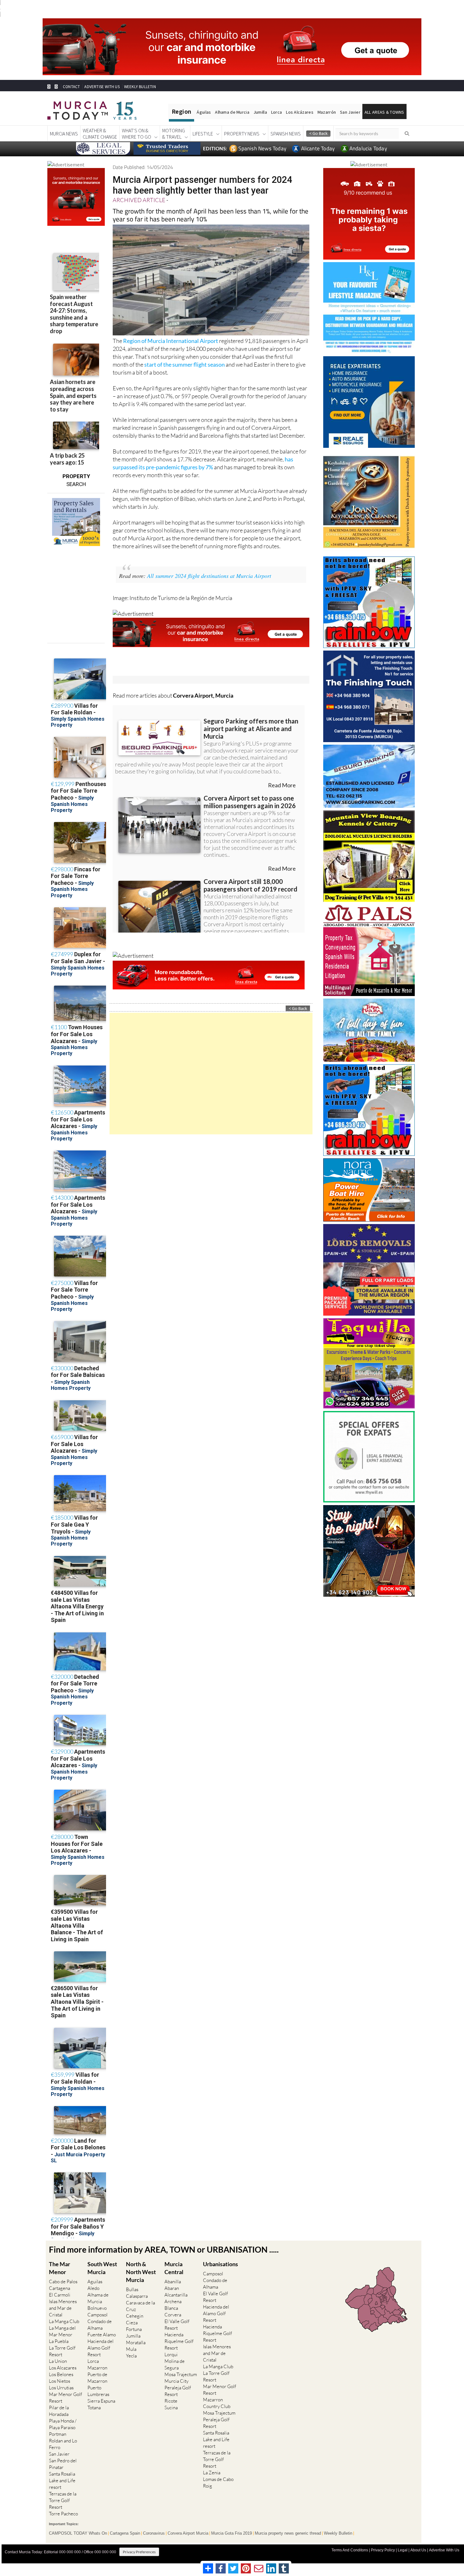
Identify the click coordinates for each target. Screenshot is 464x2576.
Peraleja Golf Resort (178, 2391)
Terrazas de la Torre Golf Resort (63, 2500)
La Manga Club (64, 2321)
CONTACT (71, 87)
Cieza (132, 2323)
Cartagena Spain (125, 2533)
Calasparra (137, 2296)
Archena (173, 2301)
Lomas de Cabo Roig (218, 2483)
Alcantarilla (176, 2295)
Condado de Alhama (100, 2325)
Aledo (93, 2288)
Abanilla (173, 2282)
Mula (131, 2349)
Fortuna (134, 2329)
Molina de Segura (175, 2364)
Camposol (98, 2315)
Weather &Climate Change (100, 134)
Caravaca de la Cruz (140, 2306)
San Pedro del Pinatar (63, 2464)
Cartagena (59, 2288)
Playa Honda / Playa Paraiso (63, 2424)
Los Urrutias (61, 2388)
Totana (94, 2408)
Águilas (204, 112)
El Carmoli (60, 2295)
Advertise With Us (444, 2550)
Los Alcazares (63, 2368)
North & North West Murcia (141, 2272)
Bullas (132, 2289)
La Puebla (59, 2341)
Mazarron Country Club (217, 2403)
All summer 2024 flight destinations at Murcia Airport (209, 576)
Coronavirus (154, 2533)
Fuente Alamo (102, 2335)
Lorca (277, 112)
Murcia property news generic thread (288, 2533)
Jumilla (260, 112)
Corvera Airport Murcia (188, 2533)
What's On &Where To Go (137, 134)
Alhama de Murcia (232, 112)
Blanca (171, 2308)
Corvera (173, 2315)
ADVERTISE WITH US (102, 87)
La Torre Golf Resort (62, 2351)
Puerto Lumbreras (98, 2391)
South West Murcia (102, 2268)
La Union (58, 2361)
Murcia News (64, 134)
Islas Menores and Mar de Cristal (63, 2308)
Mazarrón (327, 112)
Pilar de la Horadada (59, 2411)
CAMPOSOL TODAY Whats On (78, 2533)
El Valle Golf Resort (177, 2325)
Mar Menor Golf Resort (65, 2398)
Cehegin (135, 2316)
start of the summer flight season (184, 364)
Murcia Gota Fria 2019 (232, 2533)
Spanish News (286, 134)
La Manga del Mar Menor (62, 2331)
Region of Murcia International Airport (171, 341)
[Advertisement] (211, 1074)
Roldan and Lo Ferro (63, 2444)
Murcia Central (174, 2268)
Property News (242, 134)
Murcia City (176, 2381)
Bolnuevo (97, 2308)
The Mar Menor (59, 2268)
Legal (403, 2550)
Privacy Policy (383, 2550)
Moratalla (136, 2342)
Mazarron (97, 2368)
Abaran (172, 2288)
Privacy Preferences (139, 2552)
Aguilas (95, 2282)
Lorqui (171, 2354)
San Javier (350, 112)
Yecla (131, 2356)
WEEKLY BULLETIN (140, 87)
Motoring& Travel (174, 134)
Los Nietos (59, 2381)
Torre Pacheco (63, 2514)
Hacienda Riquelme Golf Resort (179, 2341)
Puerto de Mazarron (97, 2378)
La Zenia (212, 2473)
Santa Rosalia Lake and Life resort (62, 2480)
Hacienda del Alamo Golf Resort (101, 2348)
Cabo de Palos (63, 2282)
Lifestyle (203, 134)
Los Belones (61, 2374)
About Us (418, 2550)
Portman (58, 2434)
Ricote (171, 2401)
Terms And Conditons (350, 2550)
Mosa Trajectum (181, 2374)
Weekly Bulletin (338, 2533)
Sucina (171, 2408)
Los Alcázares (300, 112)
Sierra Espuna (101, 2401)
